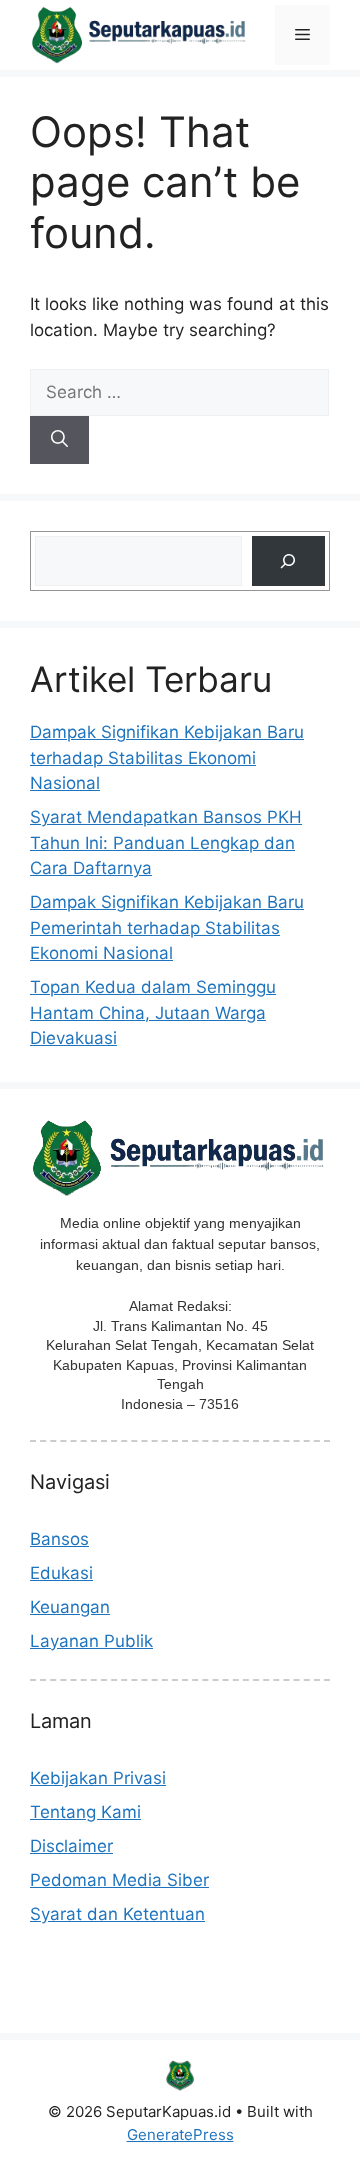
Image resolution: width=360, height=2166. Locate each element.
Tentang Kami (85, 1812)
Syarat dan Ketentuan (117, 1914)
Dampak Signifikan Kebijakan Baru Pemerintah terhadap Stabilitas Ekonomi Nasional (167, 927)
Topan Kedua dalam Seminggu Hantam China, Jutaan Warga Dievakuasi (153, 1012)
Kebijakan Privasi (98, 1778)
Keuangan (70, 1607)
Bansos (59, 1539)
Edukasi (61, 1573)
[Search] (59, 440)
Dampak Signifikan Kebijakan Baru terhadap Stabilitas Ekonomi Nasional (167, 757)
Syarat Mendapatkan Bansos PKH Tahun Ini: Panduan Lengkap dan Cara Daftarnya (166, 842)
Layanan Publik (91, 1641)
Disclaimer (71, 1846)
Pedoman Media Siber (119, 1880)
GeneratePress (180, 2134)
